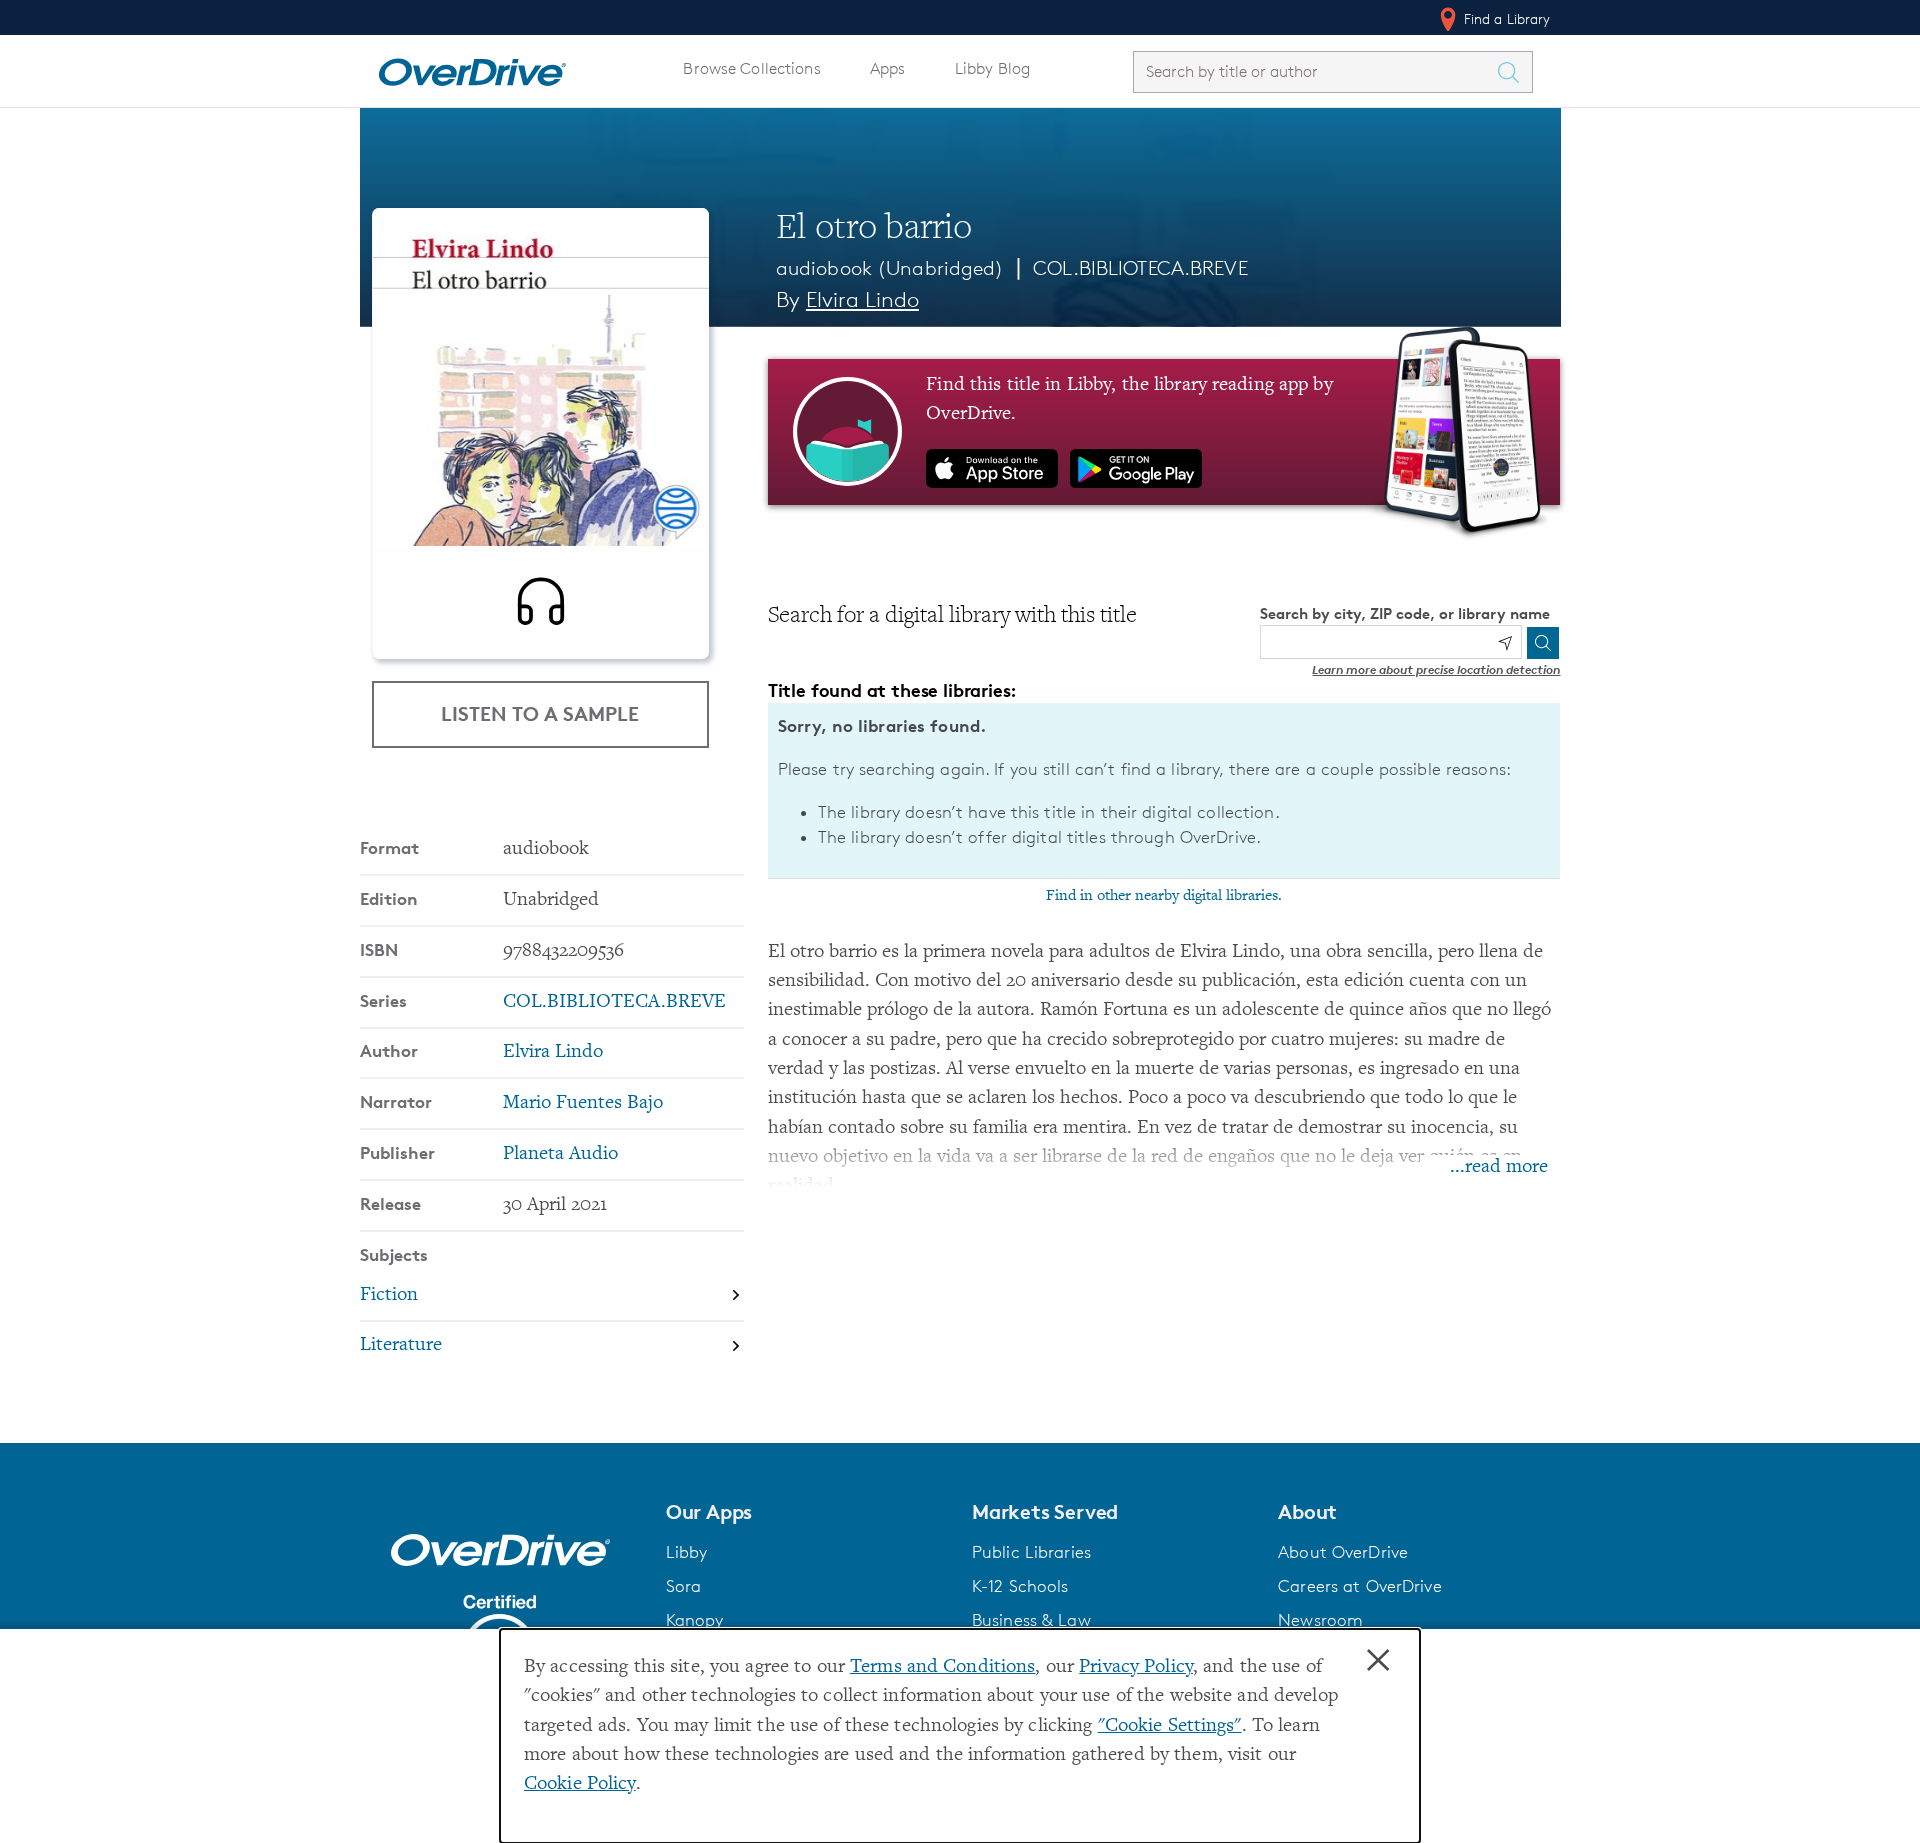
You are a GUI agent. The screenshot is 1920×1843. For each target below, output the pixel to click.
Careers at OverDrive (1359, 1586)
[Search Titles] (1514, 72)
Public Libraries (1031, 1552)
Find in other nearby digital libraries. (1164, 896)
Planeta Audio (560, 1154)
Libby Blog (992, 68)
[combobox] (1315, 71)
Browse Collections (751, 68)
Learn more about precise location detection (1436, 669)
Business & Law (1031, 1620)
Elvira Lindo (862, 299)
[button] (807, 1512)
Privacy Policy (1136, 1667)
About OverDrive (1343, 1552)
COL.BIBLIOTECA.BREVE (1140, 268)
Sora (684, 1586)
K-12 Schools (1020, 1586)
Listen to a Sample (540, 713)
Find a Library (1505, 18)
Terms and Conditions (942, 1667)
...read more (1499, 1167)
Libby (687, 1552)
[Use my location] (1505, 643)
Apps (888, 68)
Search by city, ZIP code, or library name (1405, 613)
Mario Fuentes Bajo (583, 1103)
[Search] (1543, 643)
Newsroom (1320, 1620)
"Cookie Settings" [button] (1170, 1726)
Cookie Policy (580, 1784)
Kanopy (695, 1620)
